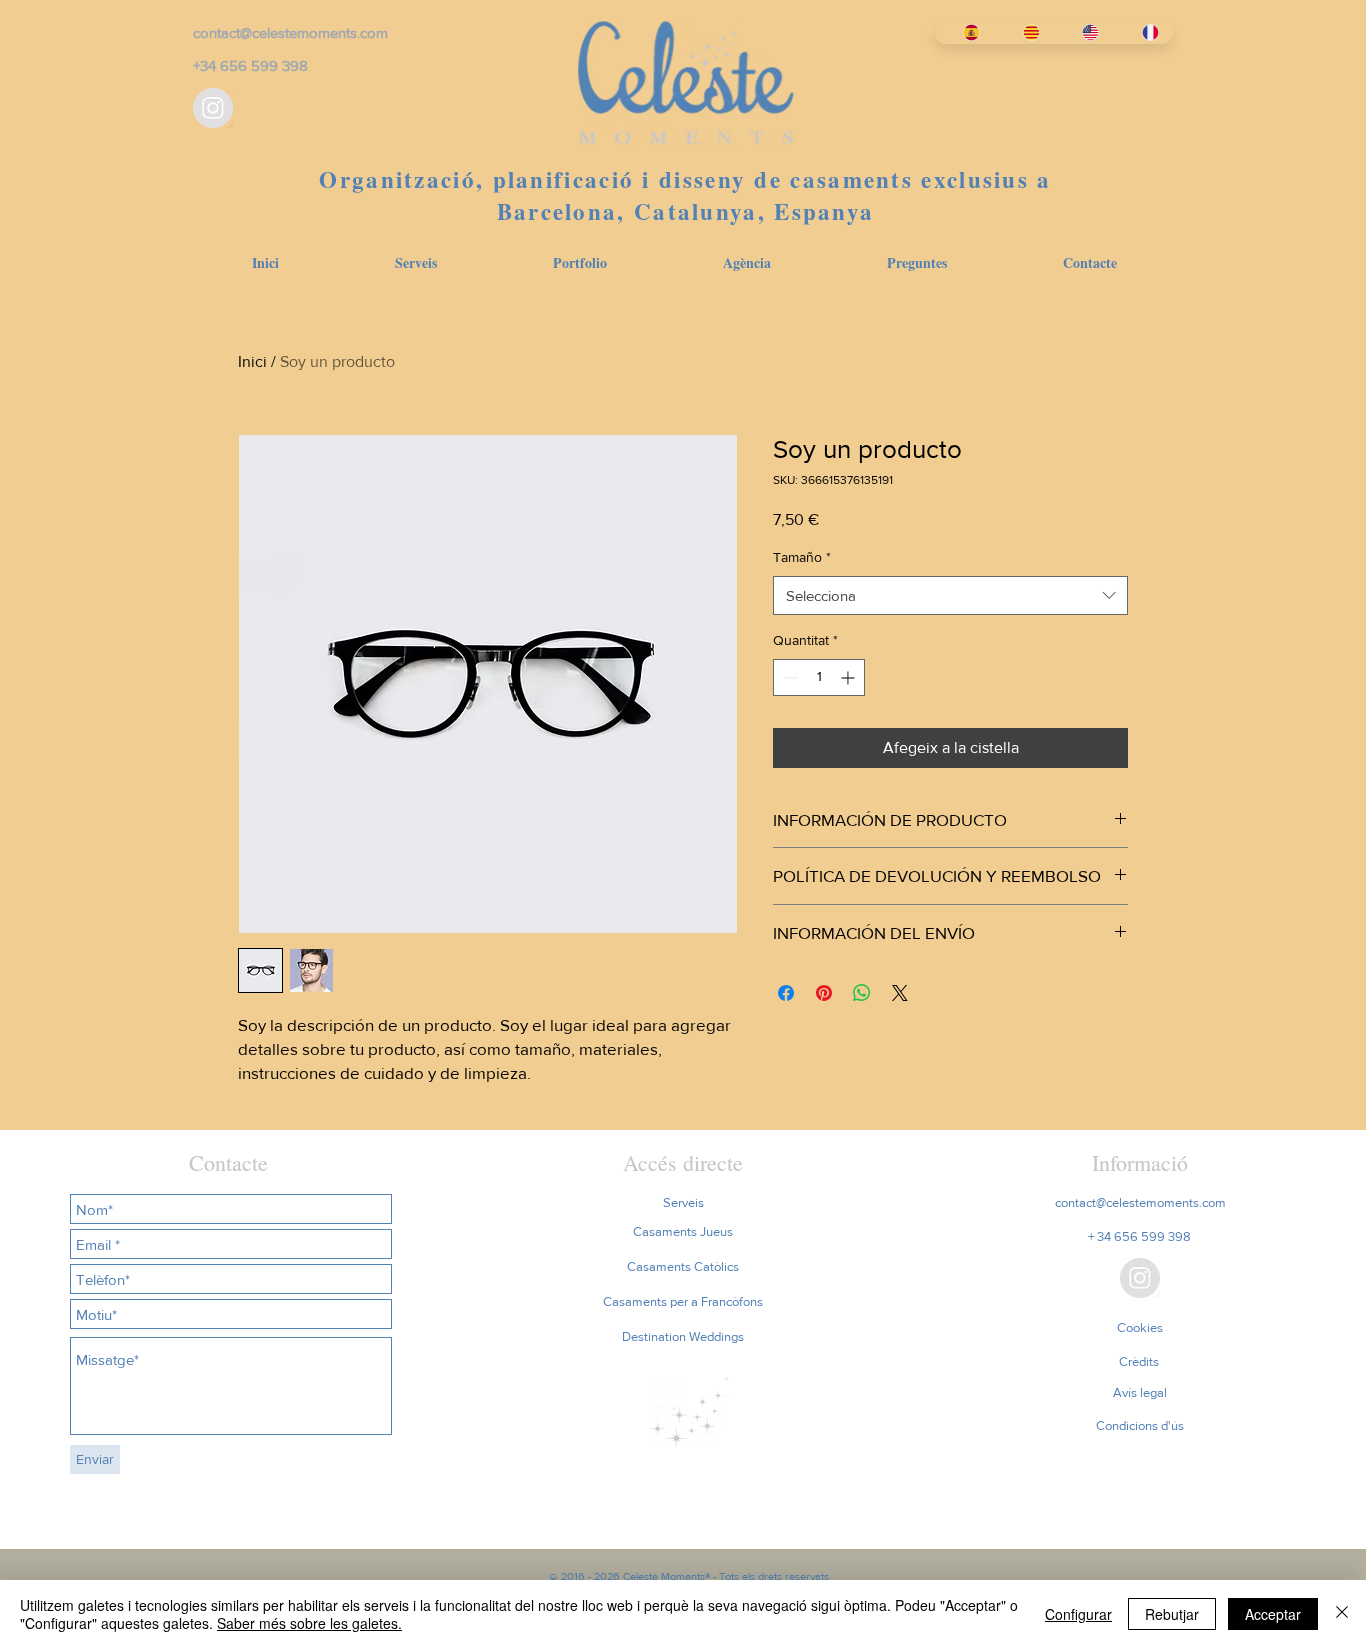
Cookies (1140, 1327)
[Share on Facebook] (786, 993)
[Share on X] (900, 993)
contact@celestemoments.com (290, 32)
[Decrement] (788, 677)
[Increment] (849, 677)
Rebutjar (1172, 1614)
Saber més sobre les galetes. (309, 1623)
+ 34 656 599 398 (1139, 1236)
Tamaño (802, 557)
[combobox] (950, 595)
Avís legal (1140, 1392)
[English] (1084, 32)
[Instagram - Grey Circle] (213, 108)
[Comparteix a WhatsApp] (862, 993)
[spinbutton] (819, 677)
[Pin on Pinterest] (824, 993)
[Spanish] (964, 32)
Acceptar (1273, 1614)
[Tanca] (1342, 1614)
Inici (252, 361)
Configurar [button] (1078, 1614)
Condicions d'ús (1140, 1425)
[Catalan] (1024, 32)
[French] (1143, 32)
